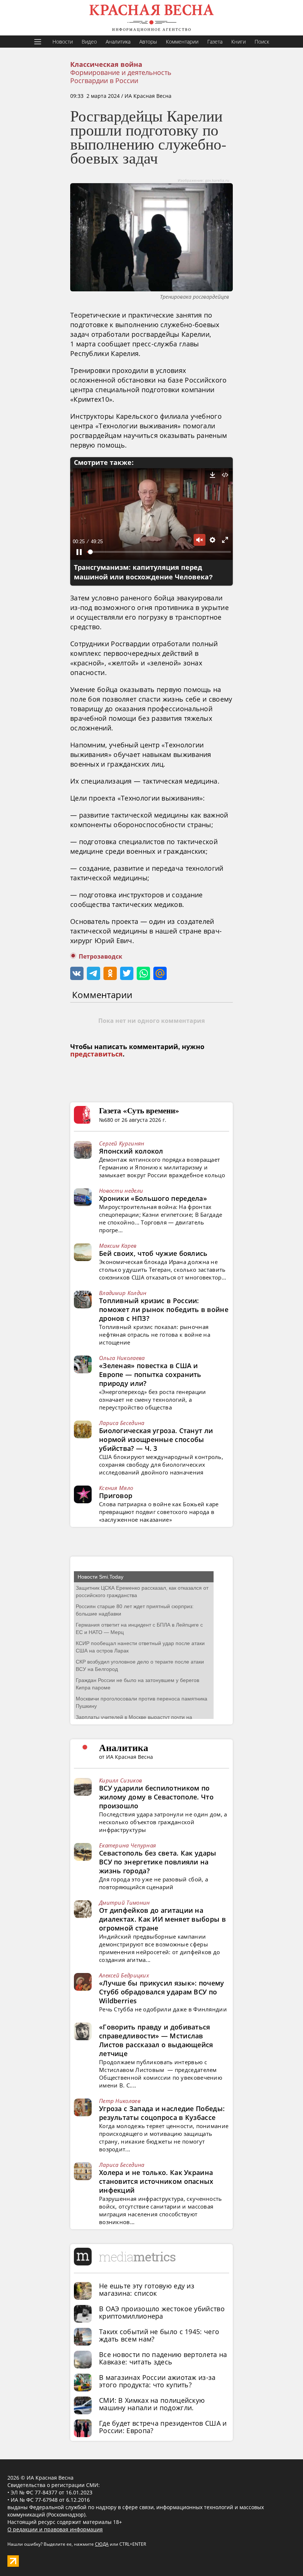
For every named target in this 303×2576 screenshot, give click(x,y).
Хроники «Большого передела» (153, 1198)
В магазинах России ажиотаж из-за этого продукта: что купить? (157, 2381)
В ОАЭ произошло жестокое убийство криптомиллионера (162, 2312)
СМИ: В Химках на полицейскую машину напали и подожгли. (152, 2404)
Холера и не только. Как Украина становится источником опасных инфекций (156, 2181)
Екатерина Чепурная (127, 1845)
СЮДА (102, 2544)
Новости (63, 42)
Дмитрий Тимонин (125, 1902)
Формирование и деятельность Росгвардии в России (121, 76)
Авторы (148, 42)
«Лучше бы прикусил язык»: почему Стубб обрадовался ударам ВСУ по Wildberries (162, 1992)
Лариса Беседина (122, 1423)
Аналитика (118, 42)
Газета (215, 42)
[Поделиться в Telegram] (93, 973)
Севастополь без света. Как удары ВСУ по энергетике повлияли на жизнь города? (158, 1862)
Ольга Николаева (122, 1358)
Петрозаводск (101, 957)
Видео (89, 42)
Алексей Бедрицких (124, 1975)
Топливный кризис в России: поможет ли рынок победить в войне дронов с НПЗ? (164, 1309)
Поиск (262, 42)
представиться (96, 1054)
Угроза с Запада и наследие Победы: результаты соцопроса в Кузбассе (162, 2113)
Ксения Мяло (116, 1488)
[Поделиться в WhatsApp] (143, 973)
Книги (239, 42)
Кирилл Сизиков (120, 1780)
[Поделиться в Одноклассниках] (110, 973)
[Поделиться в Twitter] (127, 973)
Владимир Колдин (123, 1293)
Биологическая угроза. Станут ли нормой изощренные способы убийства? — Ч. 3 (156, 1439)
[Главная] (151, 18)
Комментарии (182, 42)
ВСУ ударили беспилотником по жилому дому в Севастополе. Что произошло (156, 1797)
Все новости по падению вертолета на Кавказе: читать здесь (163, 2358)
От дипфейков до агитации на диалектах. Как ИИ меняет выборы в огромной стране (162, 1919)
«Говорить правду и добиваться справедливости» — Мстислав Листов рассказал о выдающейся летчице (156, 2040)
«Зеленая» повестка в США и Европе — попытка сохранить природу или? (150, 1374)
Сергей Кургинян (122, 1143)
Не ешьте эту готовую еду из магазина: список (147, 2289)
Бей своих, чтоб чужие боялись (153, 1253)
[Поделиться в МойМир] (160, 973)
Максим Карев (118, 1246)
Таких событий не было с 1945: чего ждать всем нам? (159, 2335)
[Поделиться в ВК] (77, 973)
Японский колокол (131, 1151)
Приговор (116, 1496)
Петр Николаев (120, 2101)
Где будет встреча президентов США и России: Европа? (163, 2427)
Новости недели (121, 1191)
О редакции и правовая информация (55, 2529)
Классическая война (106, 65)
